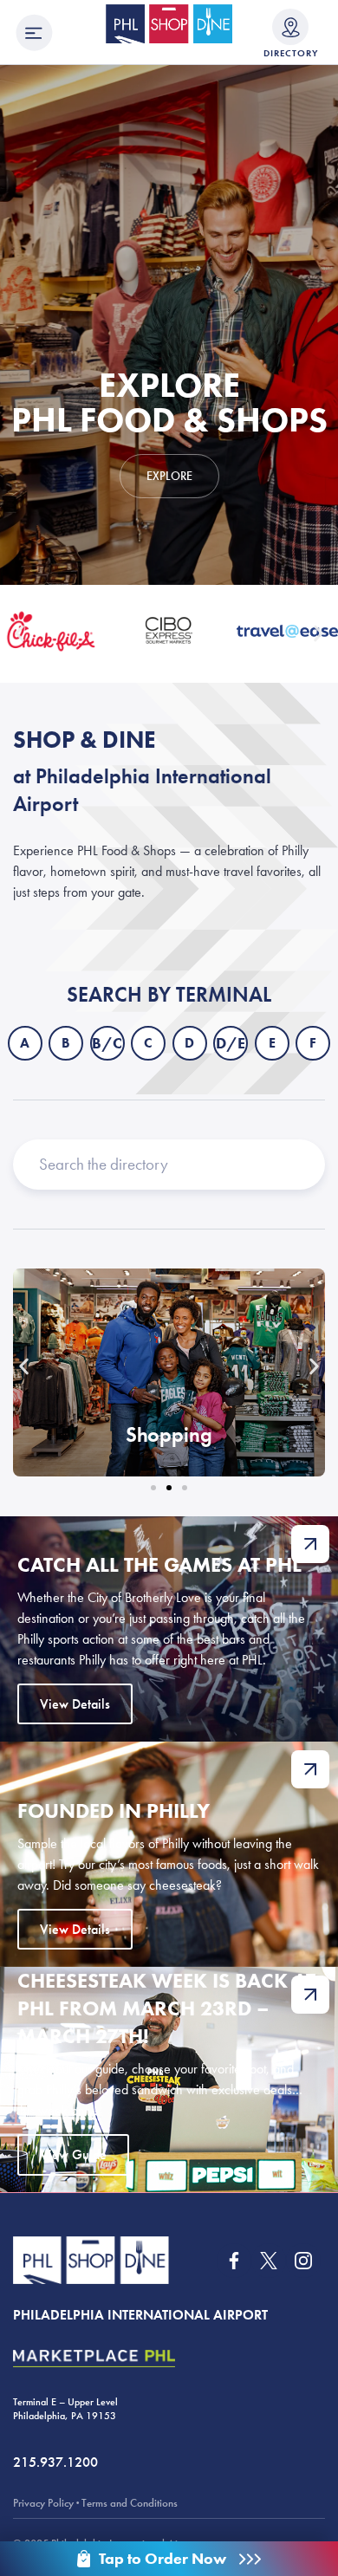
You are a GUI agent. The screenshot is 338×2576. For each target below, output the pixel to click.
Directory (291, 53)
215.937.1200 (55, 2462)
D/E (231, 1043)
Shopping (169, 1434)
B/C (107, 1043)
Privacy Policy (43, 2503)
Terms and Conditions (130, 2503)
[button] (19, 634)
